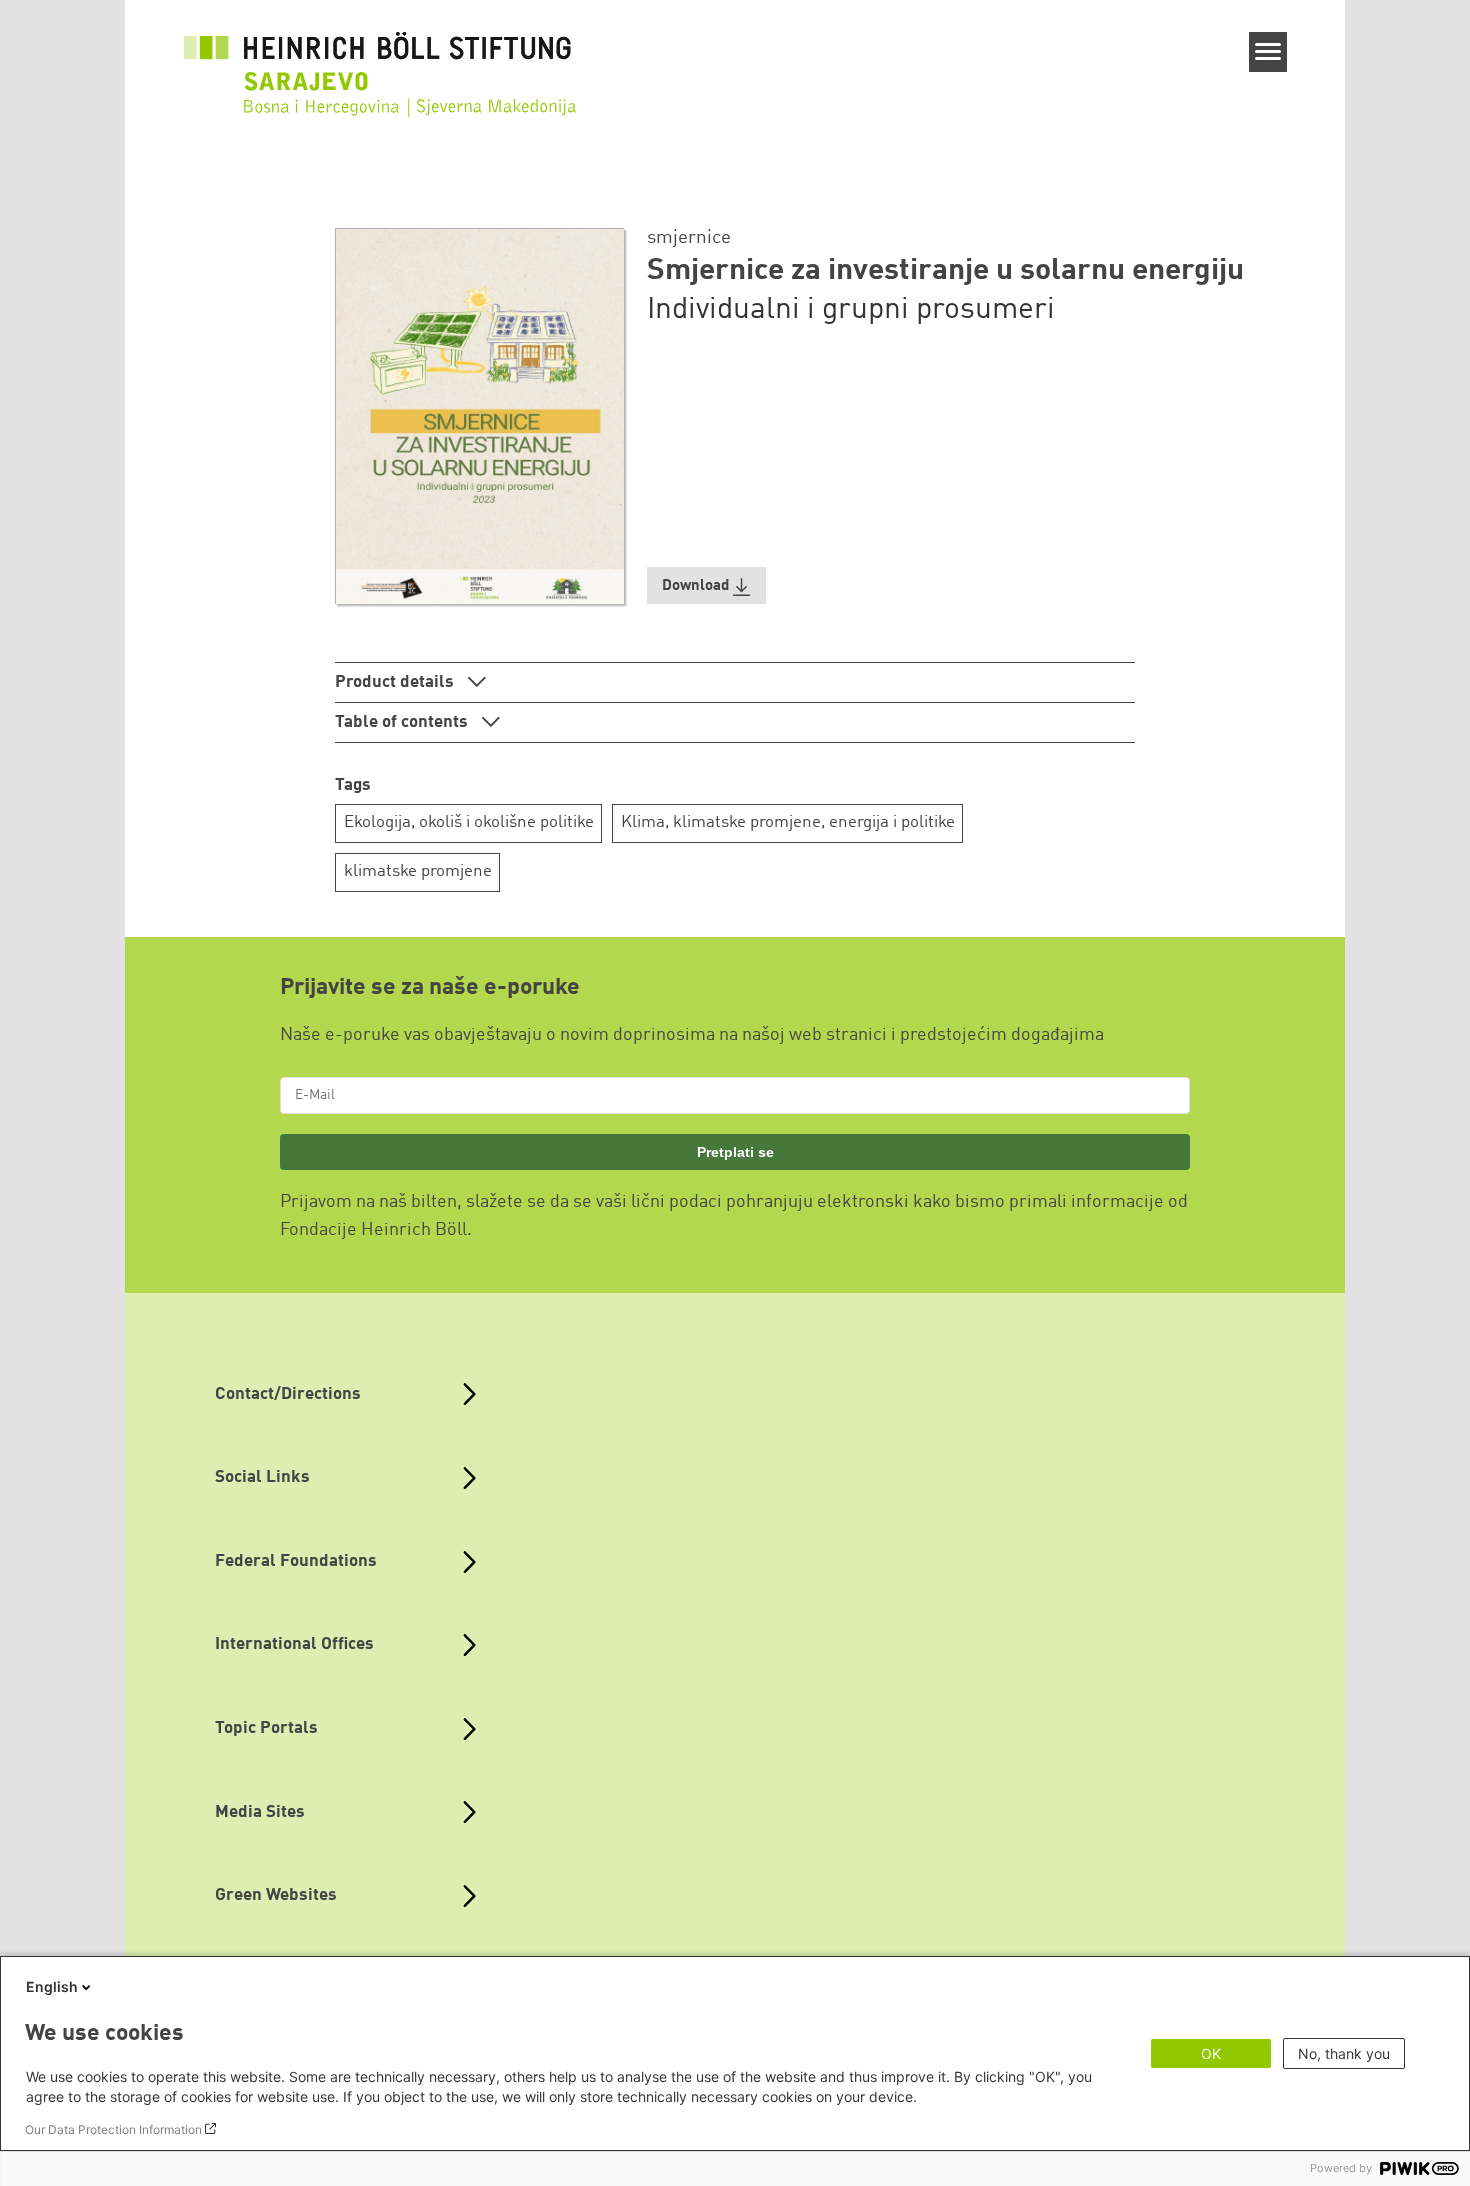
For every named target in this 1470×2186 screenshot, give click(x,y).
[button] (707, 585)
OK (1211, 2053)
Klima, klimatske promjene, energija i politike (788, 822)
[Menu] (1268, 52)
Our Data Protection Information (113, 2129)
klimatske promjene (418, 871)
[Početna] (384, 84)
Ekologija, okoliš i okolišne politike (469, 822)
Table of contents (403, 722)
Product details (396, 682)
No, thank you (1344, 2053)
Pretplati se (735, 1152)
